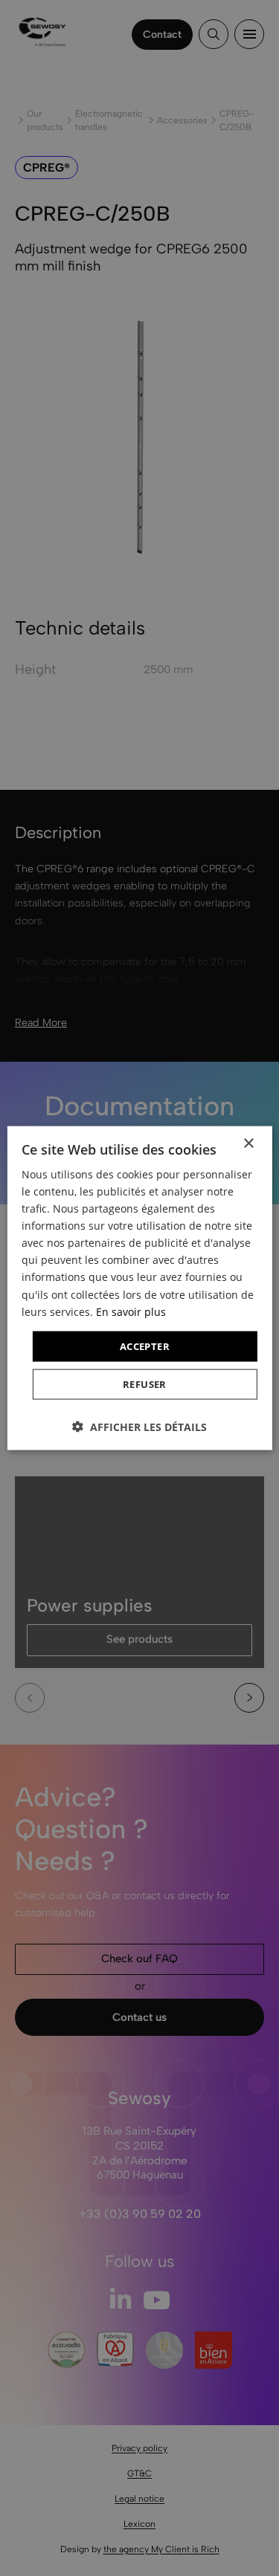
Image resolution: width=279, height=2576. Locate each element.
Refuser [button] (145, 1384)
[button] (139, 1427)
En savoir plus (131, 1311)
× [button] (248, 1143)
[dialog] (139, 1288)
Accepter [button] (145, 1346)
